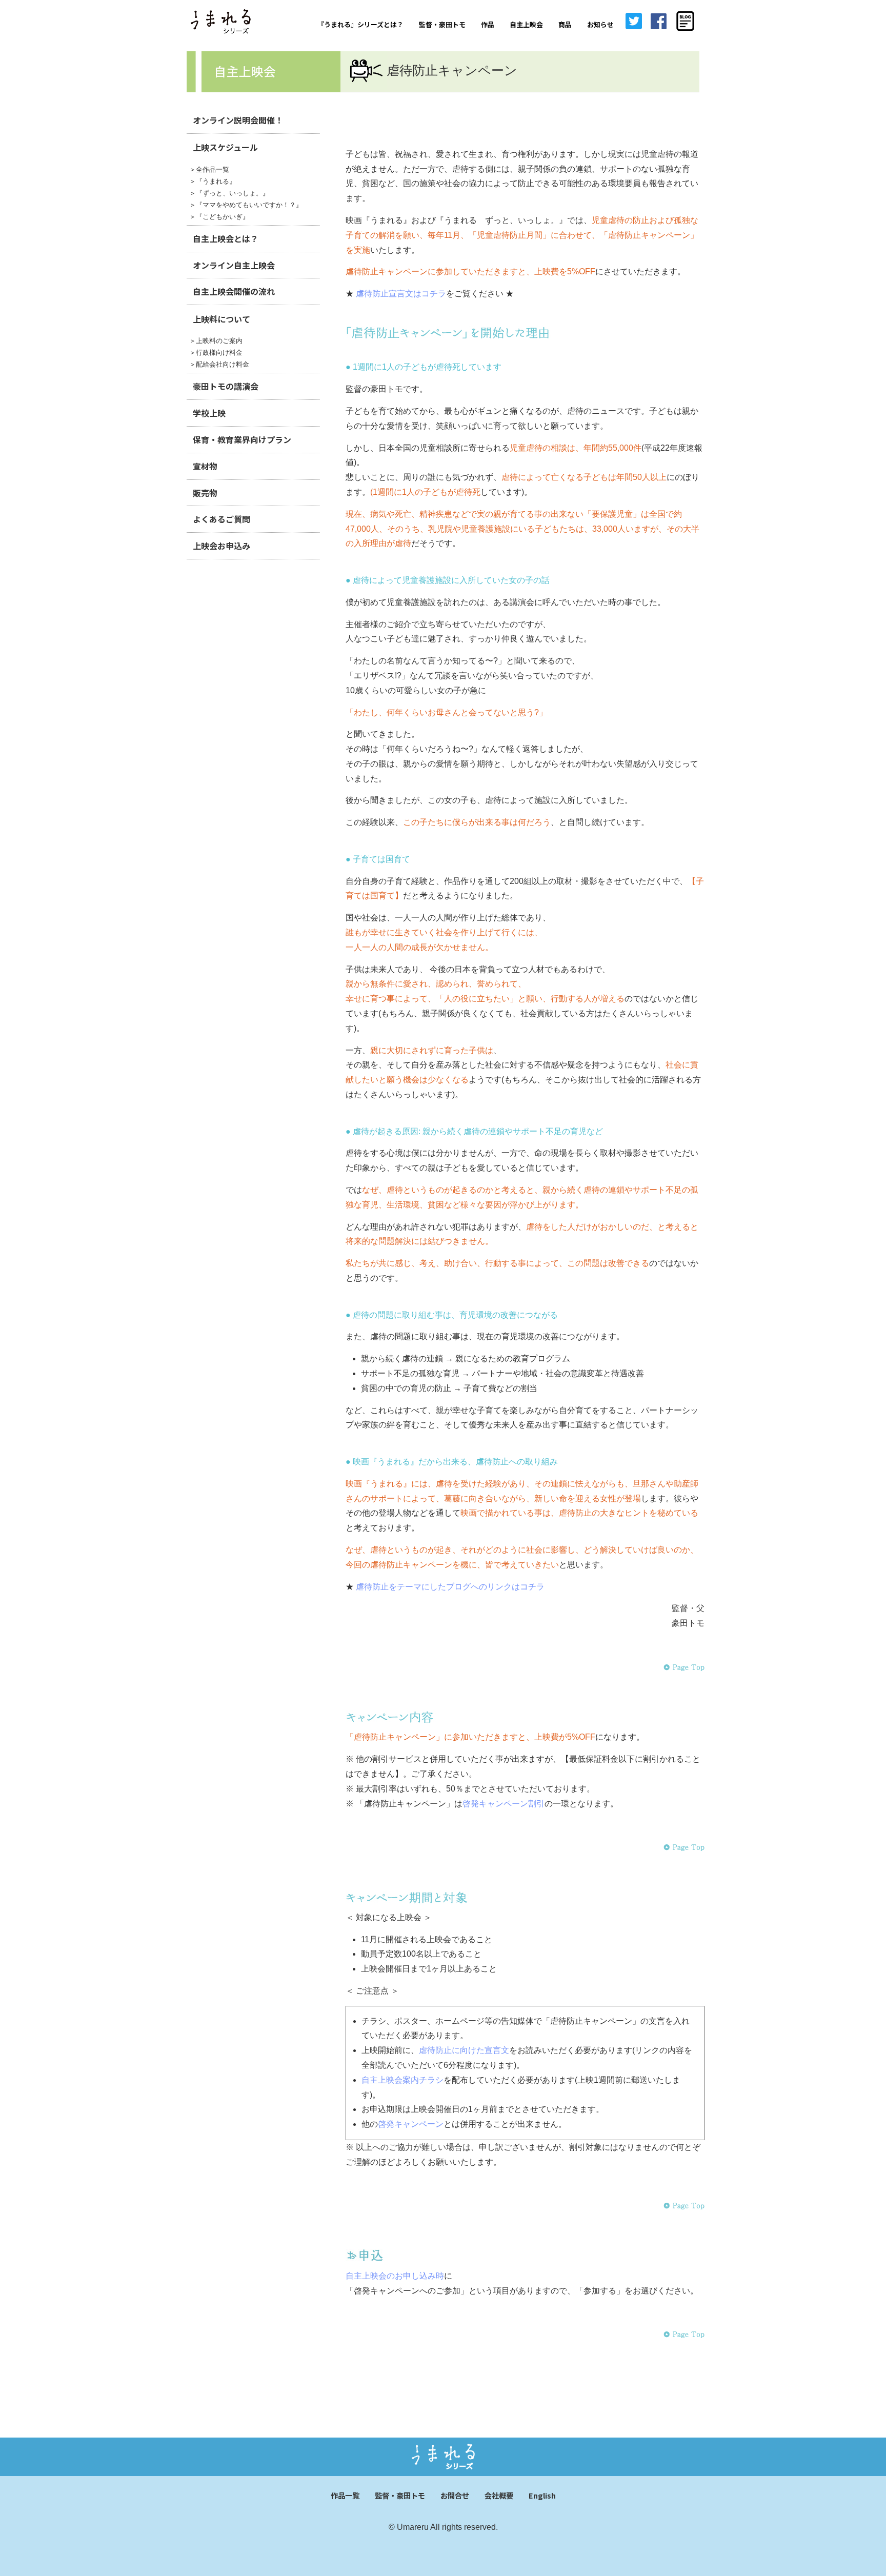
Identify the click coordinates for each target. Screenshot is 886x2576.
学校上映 (209, 413)
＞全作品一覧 (209, 169)
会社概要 (499, 2495)
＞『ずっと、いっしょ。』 (229, 193)
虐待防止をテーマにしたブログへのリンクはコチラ (450, 1587)
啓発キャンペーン (411, 2124)
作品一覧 (345, 2495)
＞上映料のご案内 (216, 341)
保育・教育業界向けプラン (242, 439)
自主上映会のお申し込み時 (395, 2276)
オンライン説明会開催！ (238, 120)
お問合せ (455, 2495)
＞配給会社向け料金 (219, 364)
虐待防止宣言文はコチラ (401, 294)
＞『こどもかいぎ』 (219, 217)
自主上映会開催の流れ (234, 291)
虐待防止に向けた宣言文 (464, 2050)
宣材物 (205, 466)
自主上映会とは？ (226, 238)
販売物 (205, 493)
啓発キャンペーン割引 (504, 1804)
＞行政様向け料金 (216, 353)
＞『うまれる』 (213, 181)
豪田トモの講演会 (226, 386)
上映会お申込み (221, 546)
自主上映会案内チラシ (402, 2080)
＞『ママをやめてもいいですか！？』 (246, 205)
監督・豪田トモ (400, 2495)
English (542, 2495)
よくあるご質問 (221, 519)
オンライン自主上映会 (234, 265)
